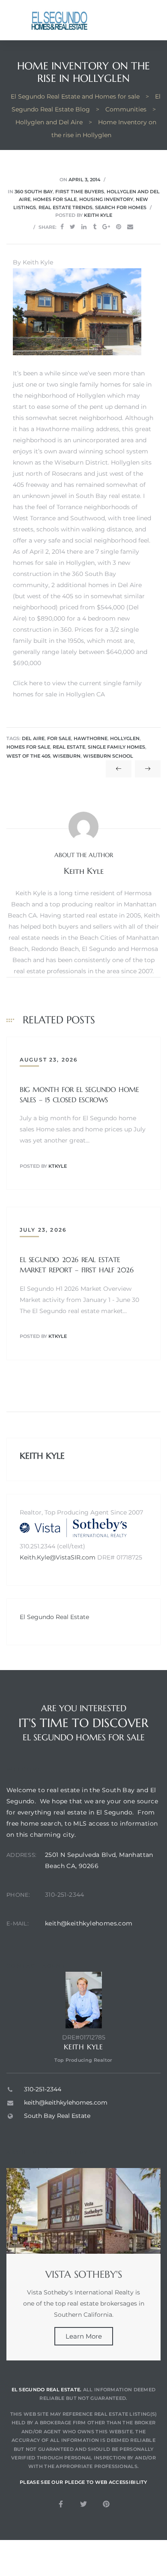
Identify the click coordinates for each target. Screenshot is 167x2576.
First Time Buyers (80, 192)
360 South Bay (34, 192)
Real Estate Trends (66, 207)
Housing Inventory (106, 199)
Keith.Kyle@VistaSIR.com (58, 1557)
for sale (59, 739)
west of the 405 (28, 756)
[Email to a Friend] (130, 227)
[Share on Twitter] (73, 227)
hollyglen (125, 739)
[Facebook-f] (61, 2504)
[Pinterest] (106, 2504)
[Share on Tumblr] (95, 227)
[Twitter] (83, 2504)
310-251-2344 (65, 1895)
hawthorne (91, 739)
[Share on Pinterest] (119, 227)
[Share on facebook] (62, 227)
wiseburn (67, 756)
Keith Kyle (98, 215)
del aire (33, 739)
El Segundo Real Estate (54, 1617)
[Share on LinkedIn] (84, 227)
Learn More (84, 2336)
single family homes (116, 747)
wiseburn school (108, 756)
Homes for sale (55, 199)
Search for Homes (121, 207)
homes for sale (28, 747)
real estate (69, 747)
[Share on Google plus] (106, 227)
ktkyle (58, 1166)
